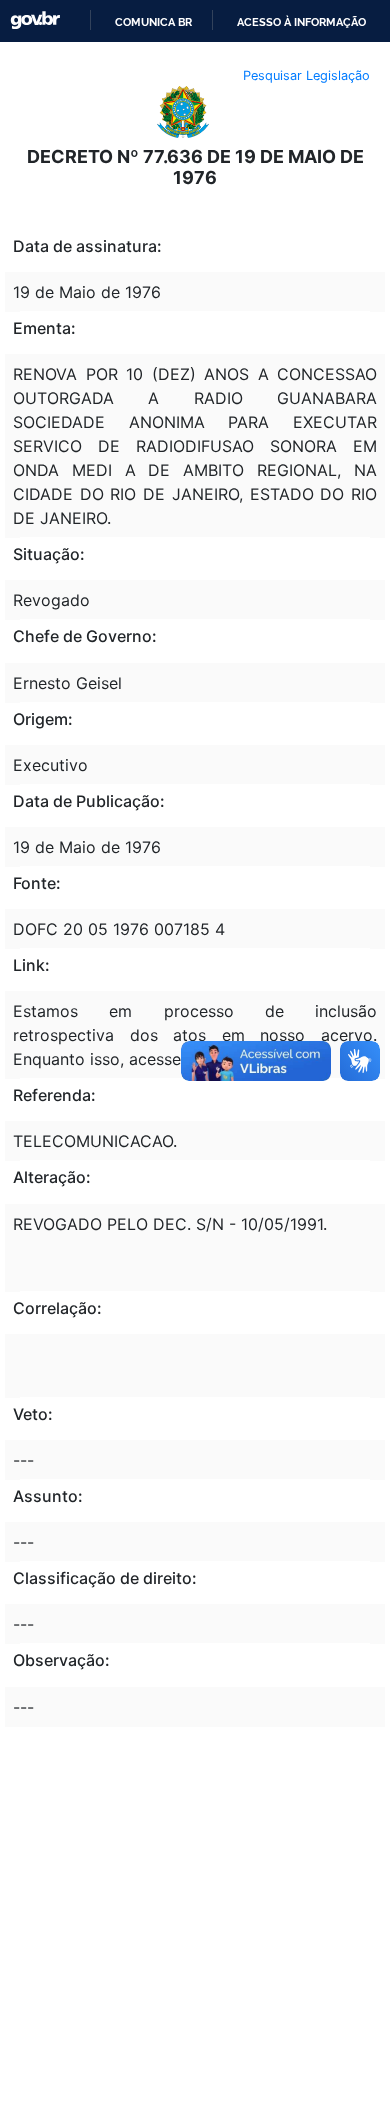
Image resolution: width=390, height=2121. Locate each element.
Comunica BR (153, 22)
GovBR (35, 20)
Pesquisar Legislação (306, 75)
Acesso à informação (301, 22)
